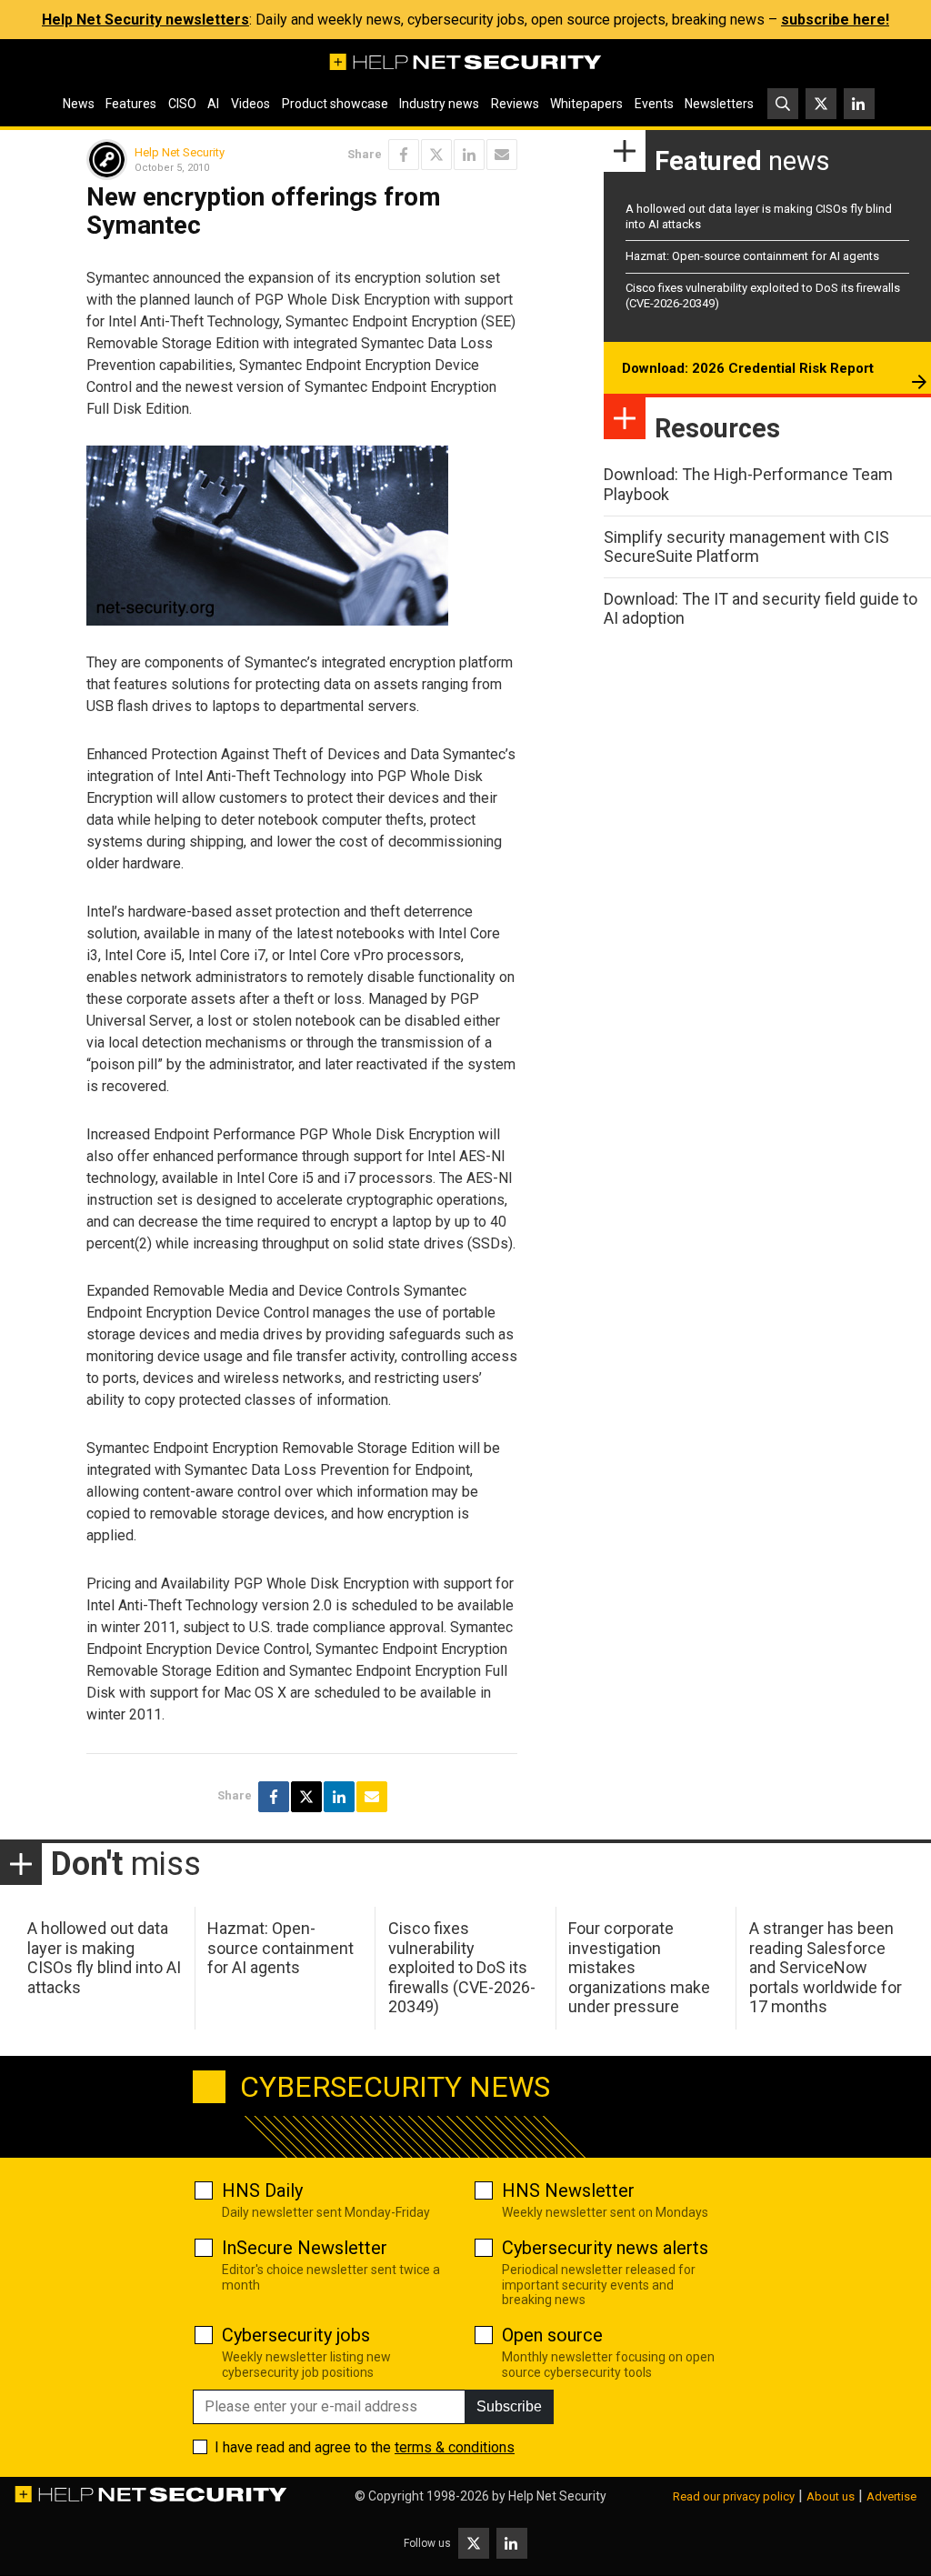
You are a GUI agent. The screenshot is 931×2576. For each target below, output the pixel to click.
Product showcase (335, 104)
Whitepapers (586, 104)
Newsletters (719, 104)
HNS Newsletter (568, 2190)
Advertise (891, 2496)
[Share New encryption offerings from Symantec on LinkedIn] (469, 155)
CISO (182, 104)
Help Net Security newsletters (145, 20)
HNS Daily (262, 2190)
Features (131, 104)
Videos (250, 104)
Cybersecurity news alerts (605, 2248)
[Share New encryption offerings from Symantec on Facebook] (404, 155)
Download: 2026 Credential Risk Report (748, 368)
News (79, 104)
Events (654, 104)
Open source (552, 2335)
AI (213, 104)
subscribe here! (835, 20)
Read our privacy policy (734, 2496)
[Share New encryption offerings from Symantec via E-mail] (502, 155)
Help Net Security (180, 152)
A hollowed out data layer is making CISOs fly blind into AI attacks (104, 1958)
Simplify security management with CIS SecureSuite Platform (746, 547)
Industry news (439, 104)
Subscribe (509, 2406)
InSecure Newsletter (305, 2248)
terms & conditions (455, 2447)
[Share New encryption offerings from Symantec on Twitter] (436, 155)
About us (831, 2496)
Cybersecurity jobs (296, 2335)
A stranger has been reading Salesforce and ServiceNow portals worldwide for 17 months (826, 1967)
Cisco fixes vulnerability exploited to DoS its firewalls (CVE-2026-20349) (462, 1967)
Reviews (515, 104)
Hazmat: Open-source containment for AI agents (752, 256)
